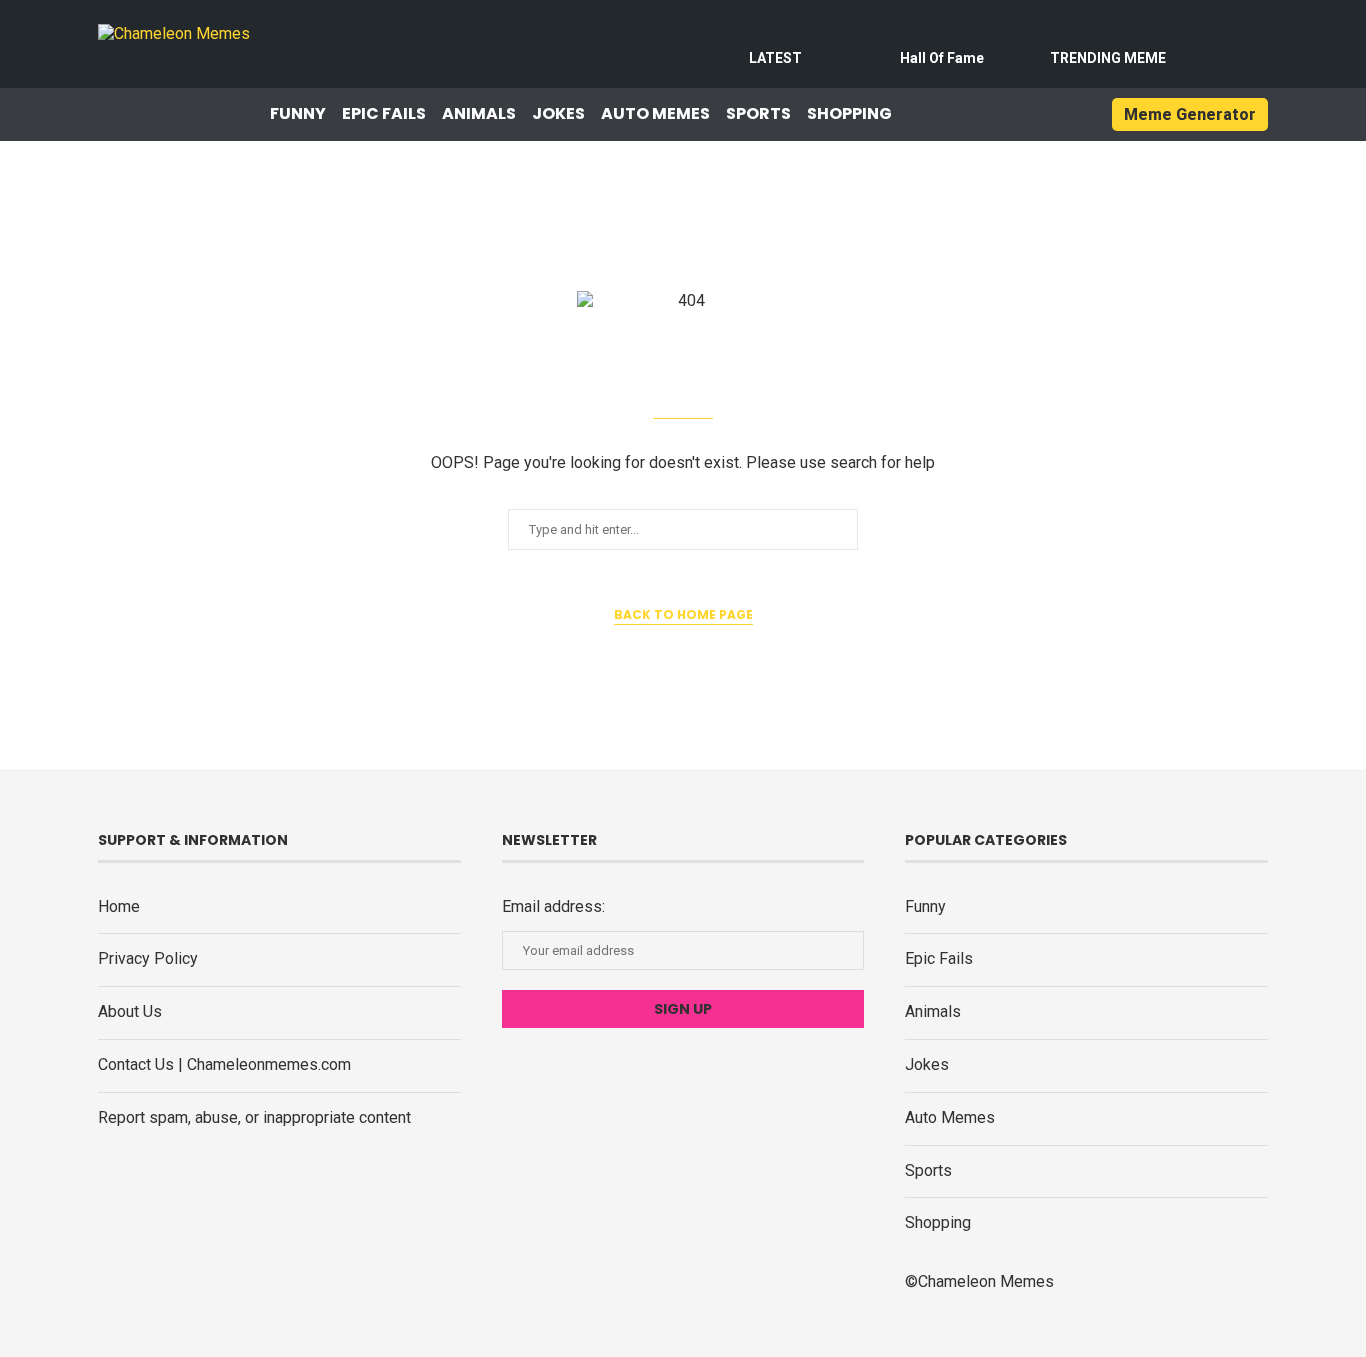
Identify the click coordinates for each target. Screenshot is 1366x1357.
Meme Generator (1190, 114)
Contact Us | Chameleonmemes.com (224, 1064)
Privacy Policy (148, 958)
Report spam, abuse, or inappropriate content (254, 1117)
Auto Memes (655, 114)
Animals (479, 114)
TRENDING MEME (1108, 58)
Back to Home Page (683, 614)
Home (119, 906)
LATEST (775, 58)
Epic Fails (384, 114)
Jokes (558, 114)
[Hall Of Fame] (942, 32)
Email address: (553, 906)
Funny (298, 114)
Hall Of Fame (942, 58)
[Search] (1059, 115)
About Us (130, 1011)
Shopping (849, 114)
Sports (758, 114)
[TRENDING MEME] (1108, 32)
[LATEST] (776, 32)
